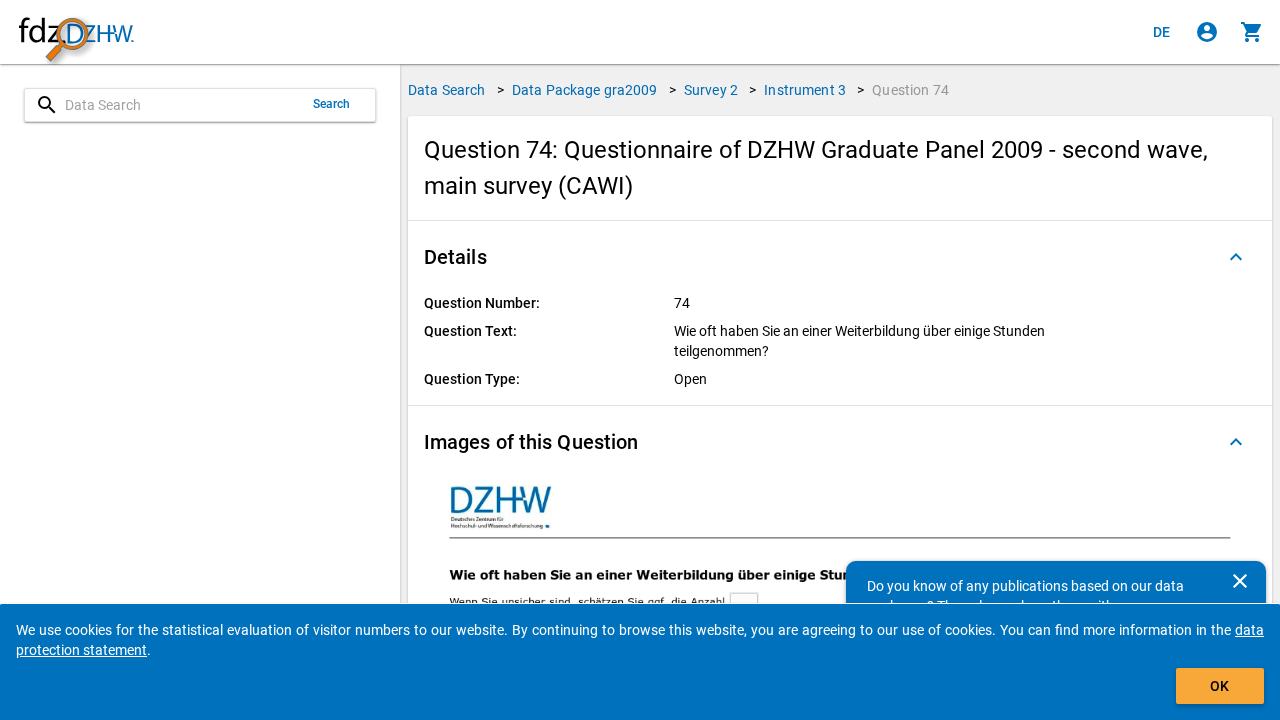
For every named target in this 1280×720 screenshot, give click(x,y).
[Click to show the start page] (76, 32)
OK (1219, 686)
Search (332, 104)
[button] (840, 257)
